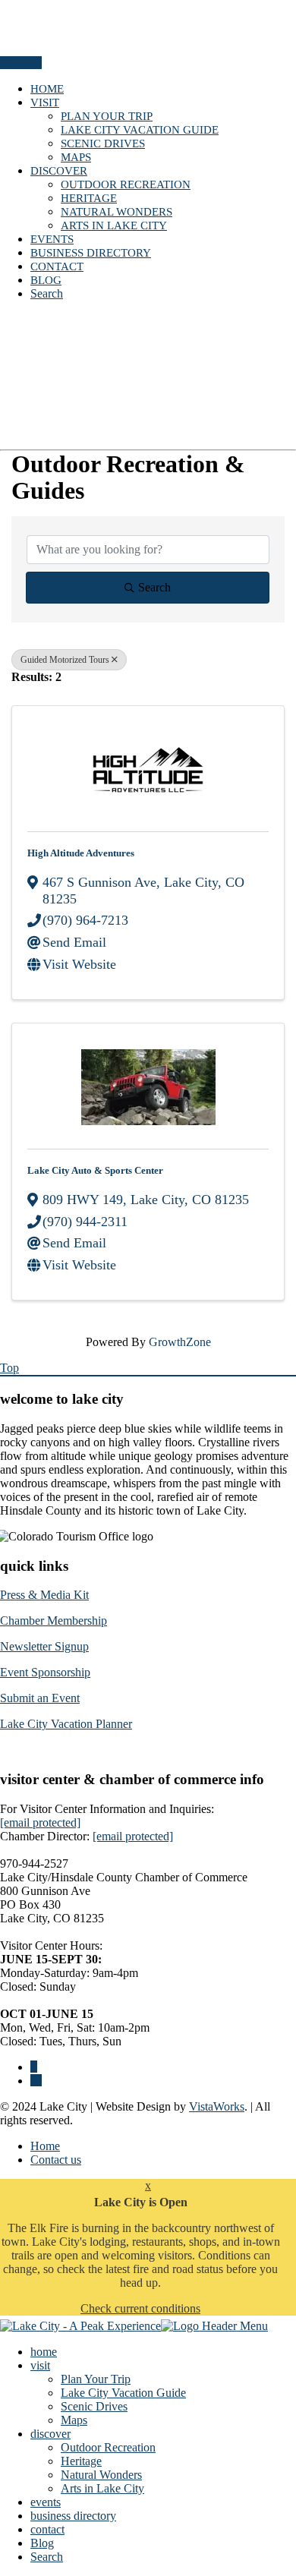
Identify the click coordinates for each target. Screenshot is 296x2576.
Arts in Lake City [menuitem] (102, 2488)
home (47, 89)
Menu (16, 63)
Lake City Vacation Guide (140, 130)
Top (9, 1368)
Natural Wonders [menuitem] (101, 2475)
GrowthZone (180, 1342)
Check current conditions (140, 2308)
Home (45, 2146)
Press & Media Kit (44, 1595)
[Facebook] (34, 2067)
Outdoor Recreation (126, 184)
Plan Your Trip (107, 116)
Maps (76, 157)
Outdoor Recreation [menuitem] (108, 2447)
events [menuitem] (46, 2502)
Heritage (89, 198)
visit (45, 102)
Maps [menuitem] (74, 2420)
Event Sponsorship (45, 1672)
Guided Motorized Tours (65, 660)
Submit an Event (40, 1698)
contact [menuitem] (47, 2529)
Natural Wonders (117, 212)
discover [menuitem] (50, 2434)
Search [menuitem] (47, 2557)
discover (59, 171)
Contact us (56, 2160)
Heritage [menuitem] (81, 2461)
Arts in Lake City (114, 225)
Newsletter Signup (44, 1646)
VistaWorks (217, 2106)
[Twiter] (36, 2081)
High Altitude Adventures (81, 853)
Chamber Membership (54, 1621)
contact (57, 266)
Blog (46, 280)
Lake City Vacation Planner (66, 1724)
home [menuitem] (44, 2352)
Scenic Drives (103, 143)
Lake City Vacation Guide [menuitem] (123, 2393)
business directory (91, 253)
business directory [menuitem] (73, 2516)
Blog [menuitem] (42, 2543)
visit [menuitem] (40, 2365)
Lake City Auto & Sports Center (95, 1170)
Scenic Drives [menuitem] (94, 2406)
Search (47, 293)
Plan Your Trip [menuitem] (96, 2379)
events (52, 239)
